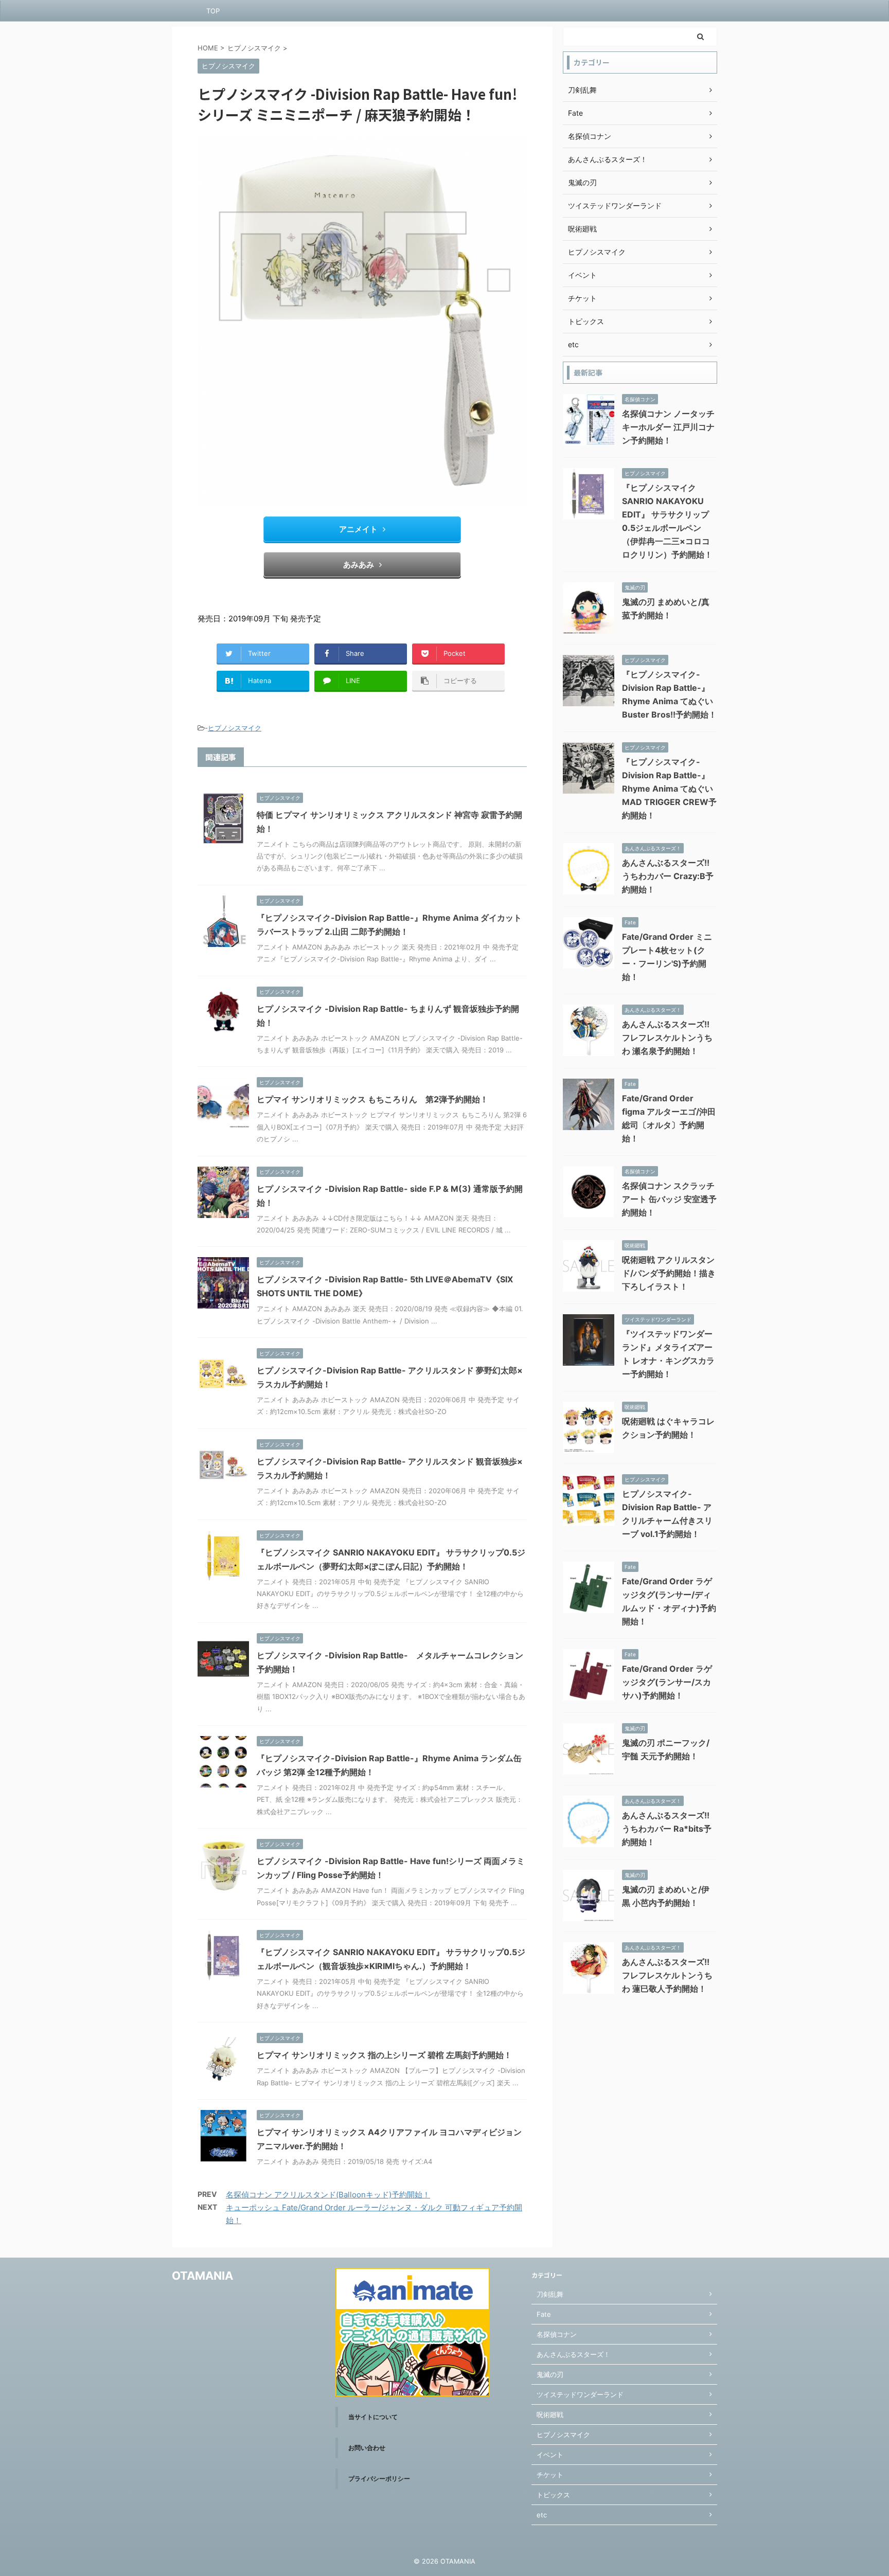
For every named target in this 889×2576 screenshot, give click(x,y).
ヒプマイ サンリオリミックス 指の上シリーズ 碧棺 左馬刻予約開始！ (384, 2055)
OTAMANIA (202, 2276)
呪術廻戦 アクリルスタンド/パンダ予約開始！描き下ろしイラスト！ (669, 1273)
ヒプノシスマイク (235, 728)
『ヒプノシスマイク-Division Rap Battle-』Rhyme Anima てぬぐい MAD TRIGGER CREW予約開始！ (669, 789)
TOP (213, 11)
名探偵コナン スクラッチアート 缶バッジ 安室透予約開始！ (669, 1199)
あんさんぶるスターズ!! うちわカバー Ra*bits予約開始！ (667, 1829)
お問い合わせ (367, 2448)
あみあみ (359, 565)
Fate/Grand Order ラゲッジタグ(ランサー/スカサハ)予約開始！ (667, 1682)
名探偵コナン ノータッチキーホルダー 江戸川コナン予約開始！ (668, 427)
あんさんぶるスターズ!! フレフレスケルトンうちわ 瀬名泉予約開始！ (667, 1037)
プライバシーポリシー (379, 2479)
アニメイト (358, 529)
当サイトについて (373, 2417)
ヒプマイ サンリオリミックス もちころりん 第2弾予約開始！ (372, 1099)
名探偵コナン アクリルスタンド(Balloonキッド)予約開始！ (328, 2195)
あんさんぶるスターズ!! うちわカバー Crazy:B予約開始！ (668, 876)
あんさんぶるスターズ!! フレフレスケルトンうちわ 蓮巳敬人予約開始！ (667, 1975)
